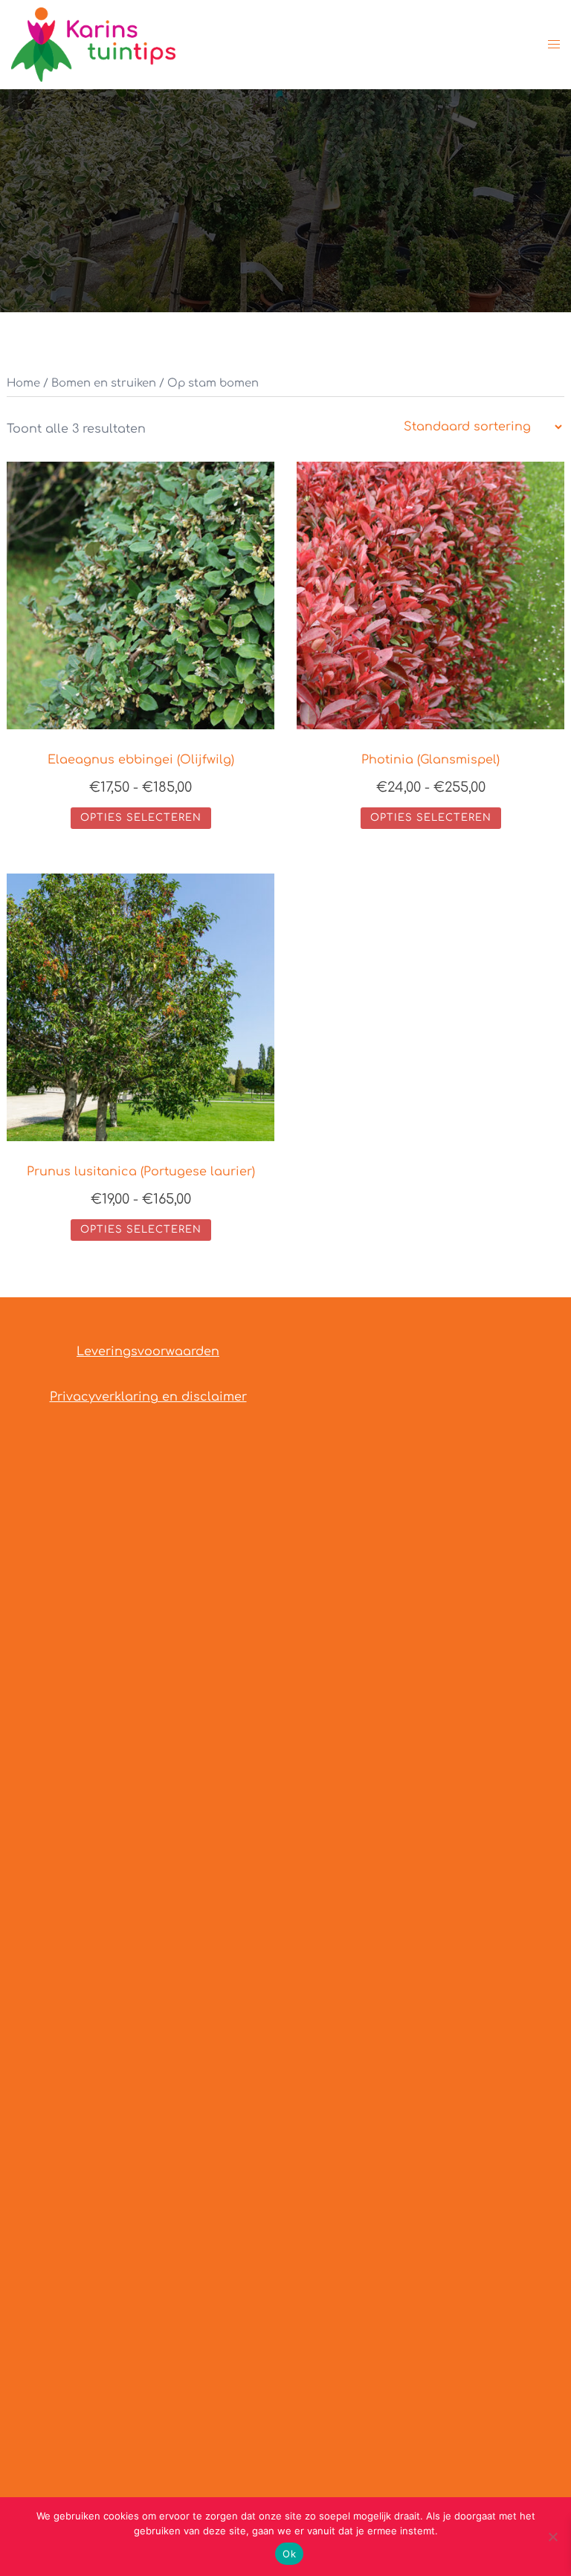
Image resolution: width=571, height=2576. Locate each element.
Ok (289, 2554)
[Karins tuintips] (93, 44)
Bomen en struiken (104, 383)
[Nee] (552, 2537)
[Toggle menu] (554, 45)
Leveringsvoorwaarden (148, 1352)
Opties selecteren (141, 818)
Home (23, 383)
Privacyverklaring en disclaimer (148, 1397)
